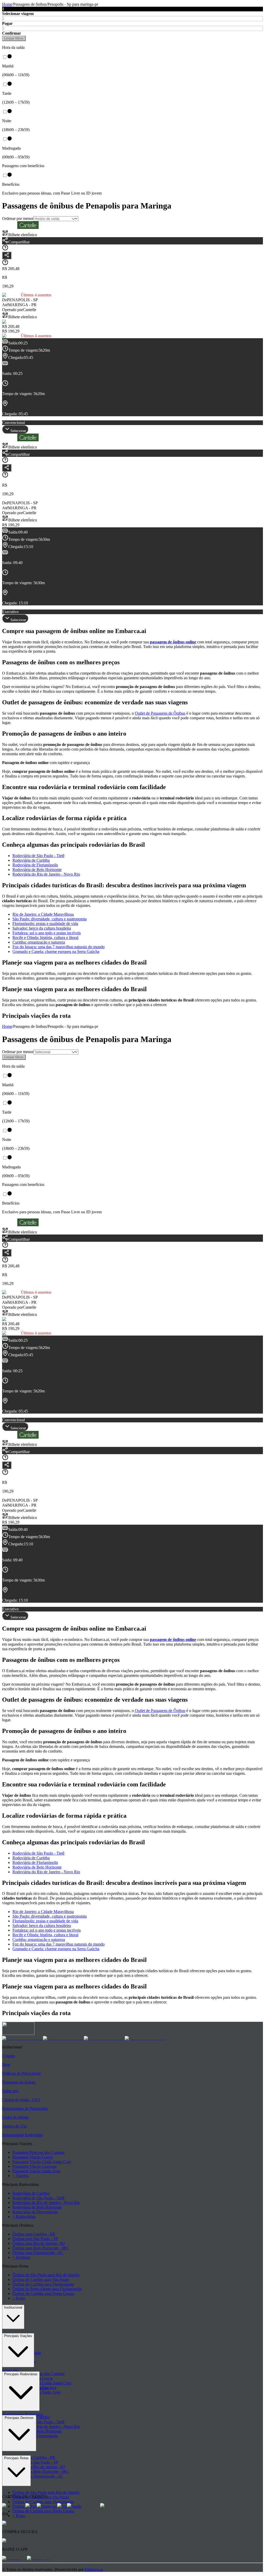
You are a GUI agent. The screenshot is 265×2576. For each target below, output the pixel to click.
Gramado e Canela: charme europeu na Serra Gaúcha (56, 951)
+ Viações (21, 2176)
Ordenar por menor (18, 218)
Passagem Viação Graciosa (34, 2166)
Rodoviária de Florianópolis (35, 865)
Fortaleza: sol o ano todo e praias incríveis (47, 933)
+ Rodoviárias (24, 2216)
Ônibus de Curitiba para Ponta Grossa (43, 2293)
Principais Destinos (19, 2418)
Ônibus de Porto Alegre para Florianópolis (47, 2289)
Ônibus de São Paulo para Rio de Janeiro (46, 2275)
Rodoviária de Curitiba (31, 860)
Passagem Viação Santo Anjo (36, 2171)
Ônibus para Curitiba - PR (34, 2234)
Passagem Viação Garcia (33, 2157)
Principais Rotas (16, 2458)
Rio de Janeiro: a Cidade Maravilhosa (43, 914)
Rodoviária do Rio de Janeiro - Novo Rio (46, 874)
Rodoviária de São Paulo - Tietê (38, 856)
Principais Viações (18, 2336)
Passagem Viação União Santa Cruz (42, 2162)
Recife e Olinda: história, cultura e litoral (45, 938)
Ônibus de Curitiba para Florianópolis (43, 2284)
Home (7, 4)
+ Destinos (21, 2257)
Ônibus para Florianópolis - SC (38, 2253)
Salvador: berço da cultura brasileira (42, 928)
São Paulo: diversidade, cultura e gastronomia (50, 919)
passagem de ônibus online (173, 642)
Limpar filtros (14, 38)
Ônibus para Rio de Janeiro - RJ (39, 2243)
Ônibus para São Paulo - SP (35, 2239)
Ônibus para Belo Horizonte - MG (41, 2248)
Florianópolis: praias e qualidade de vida (45, 924)
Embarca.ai (94, 2569)
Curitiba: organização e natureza (39, 942)
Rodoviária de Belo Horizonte (37, 870)
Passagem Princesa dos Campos (38, 2152)
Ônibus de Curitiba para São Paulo (41, 2280)
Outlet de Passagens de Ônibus (160, 713)
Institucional (13, 2307)
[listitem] (23, 2038)
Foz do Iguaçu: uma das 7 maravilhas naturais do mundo (58, 947)
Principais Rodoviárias (21, 2374)
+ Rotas (19, 2298)
